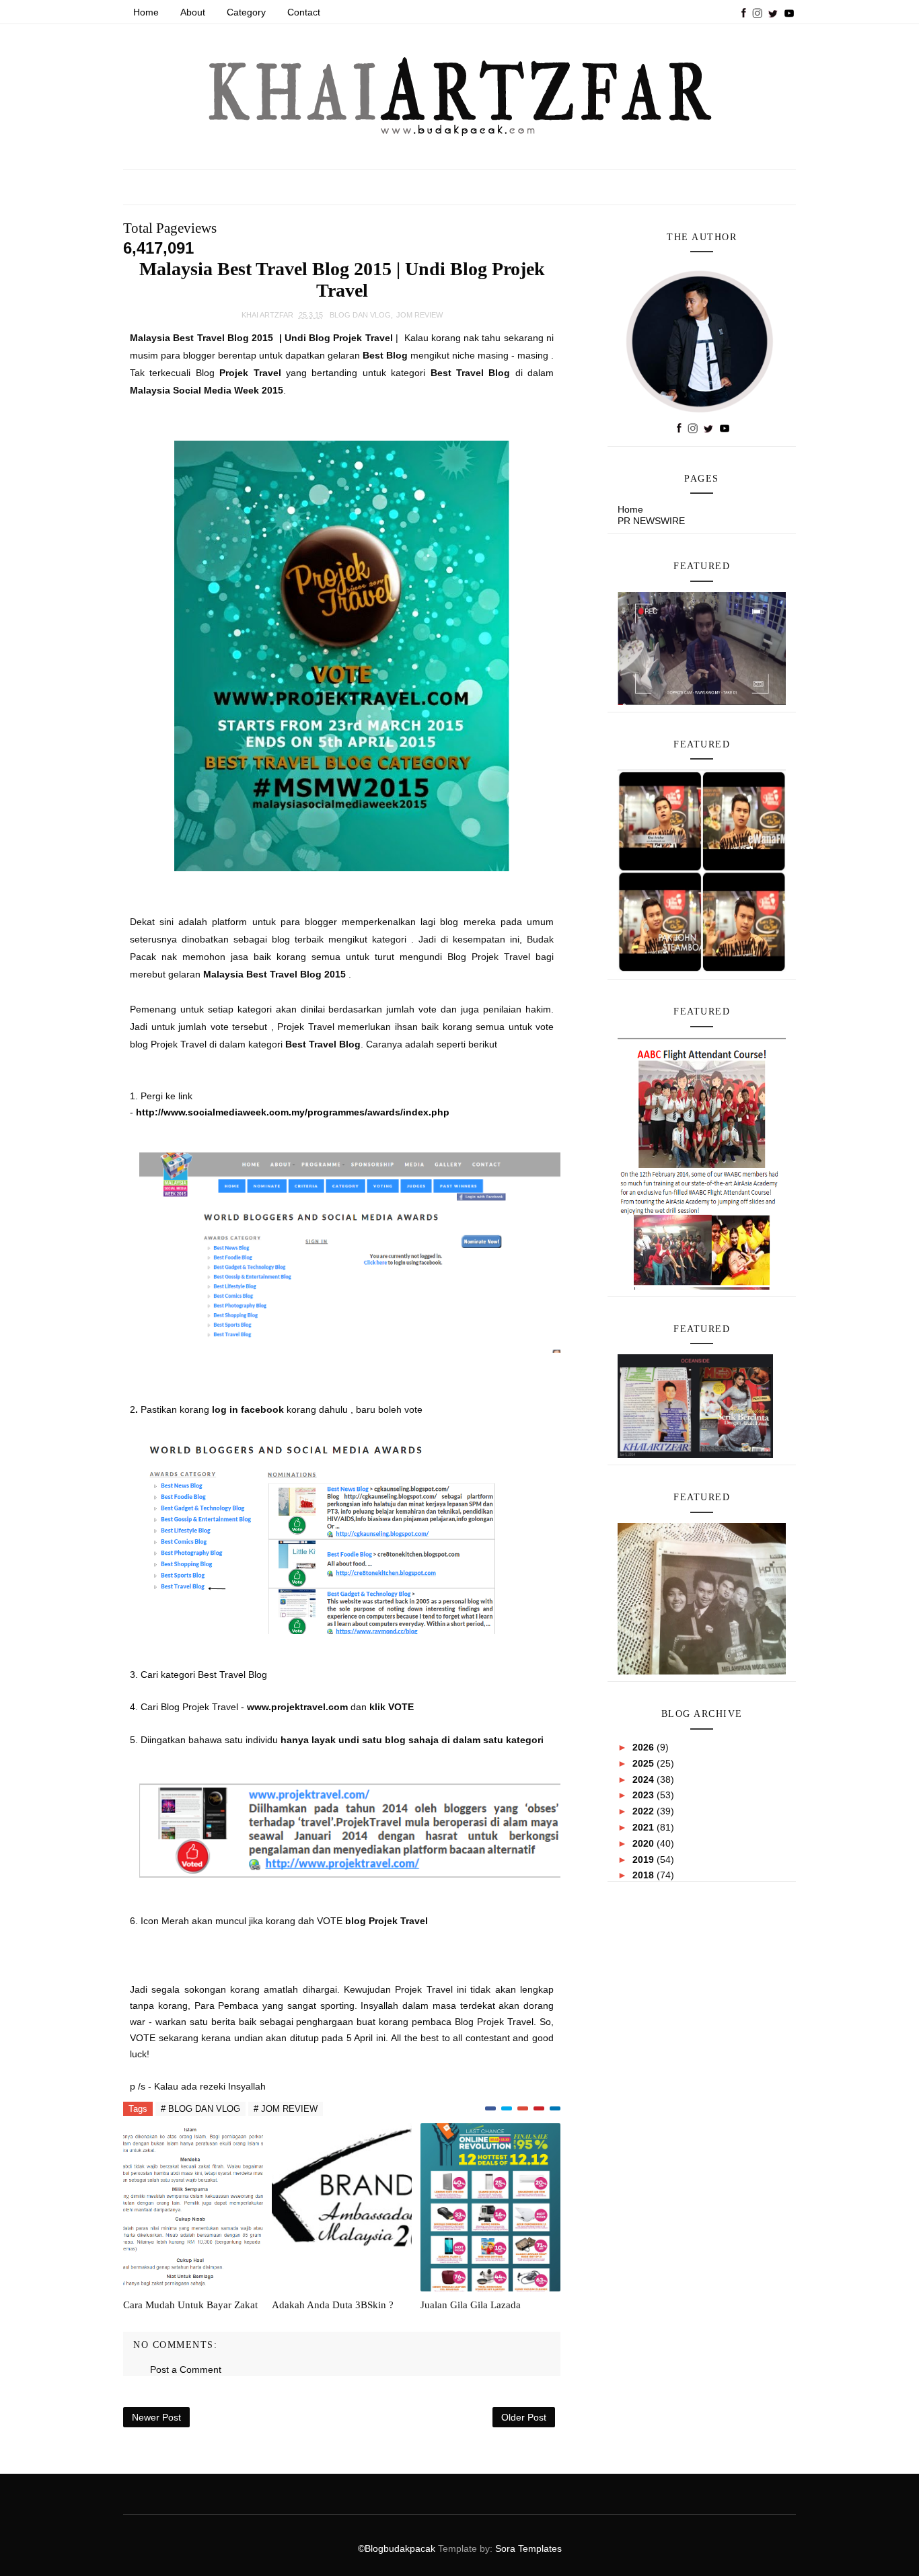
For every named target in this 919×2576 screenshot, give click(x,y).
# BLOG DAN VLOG (200, 2109)
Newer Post (156, 2417)
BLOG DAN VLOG (360, 315)
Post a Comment (186, 2369)
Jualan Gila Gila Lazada (471, 2305)
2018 (645, 1875)
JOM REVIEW (419, 315)
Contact (304, 12)
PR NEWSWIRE (651, 521)
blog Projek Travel (388, 1921)
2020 (645, 1843)
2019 (645, 1860)
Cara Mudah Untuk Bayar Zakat (190, 2305)
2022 (645, 1811)
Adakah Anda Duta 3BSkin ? (333, 2305)
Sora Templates (528, 2548)
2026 (645, 1747)
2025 (645, 1763)
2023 (645, 1795)
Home (146, 12)
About (193, 12)
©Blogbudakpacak (398, 2548)
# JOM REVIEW (286, 2109)
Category (246, 12)
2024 (645, 1779)
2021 (645, 1827)
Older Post (524, 2417)
